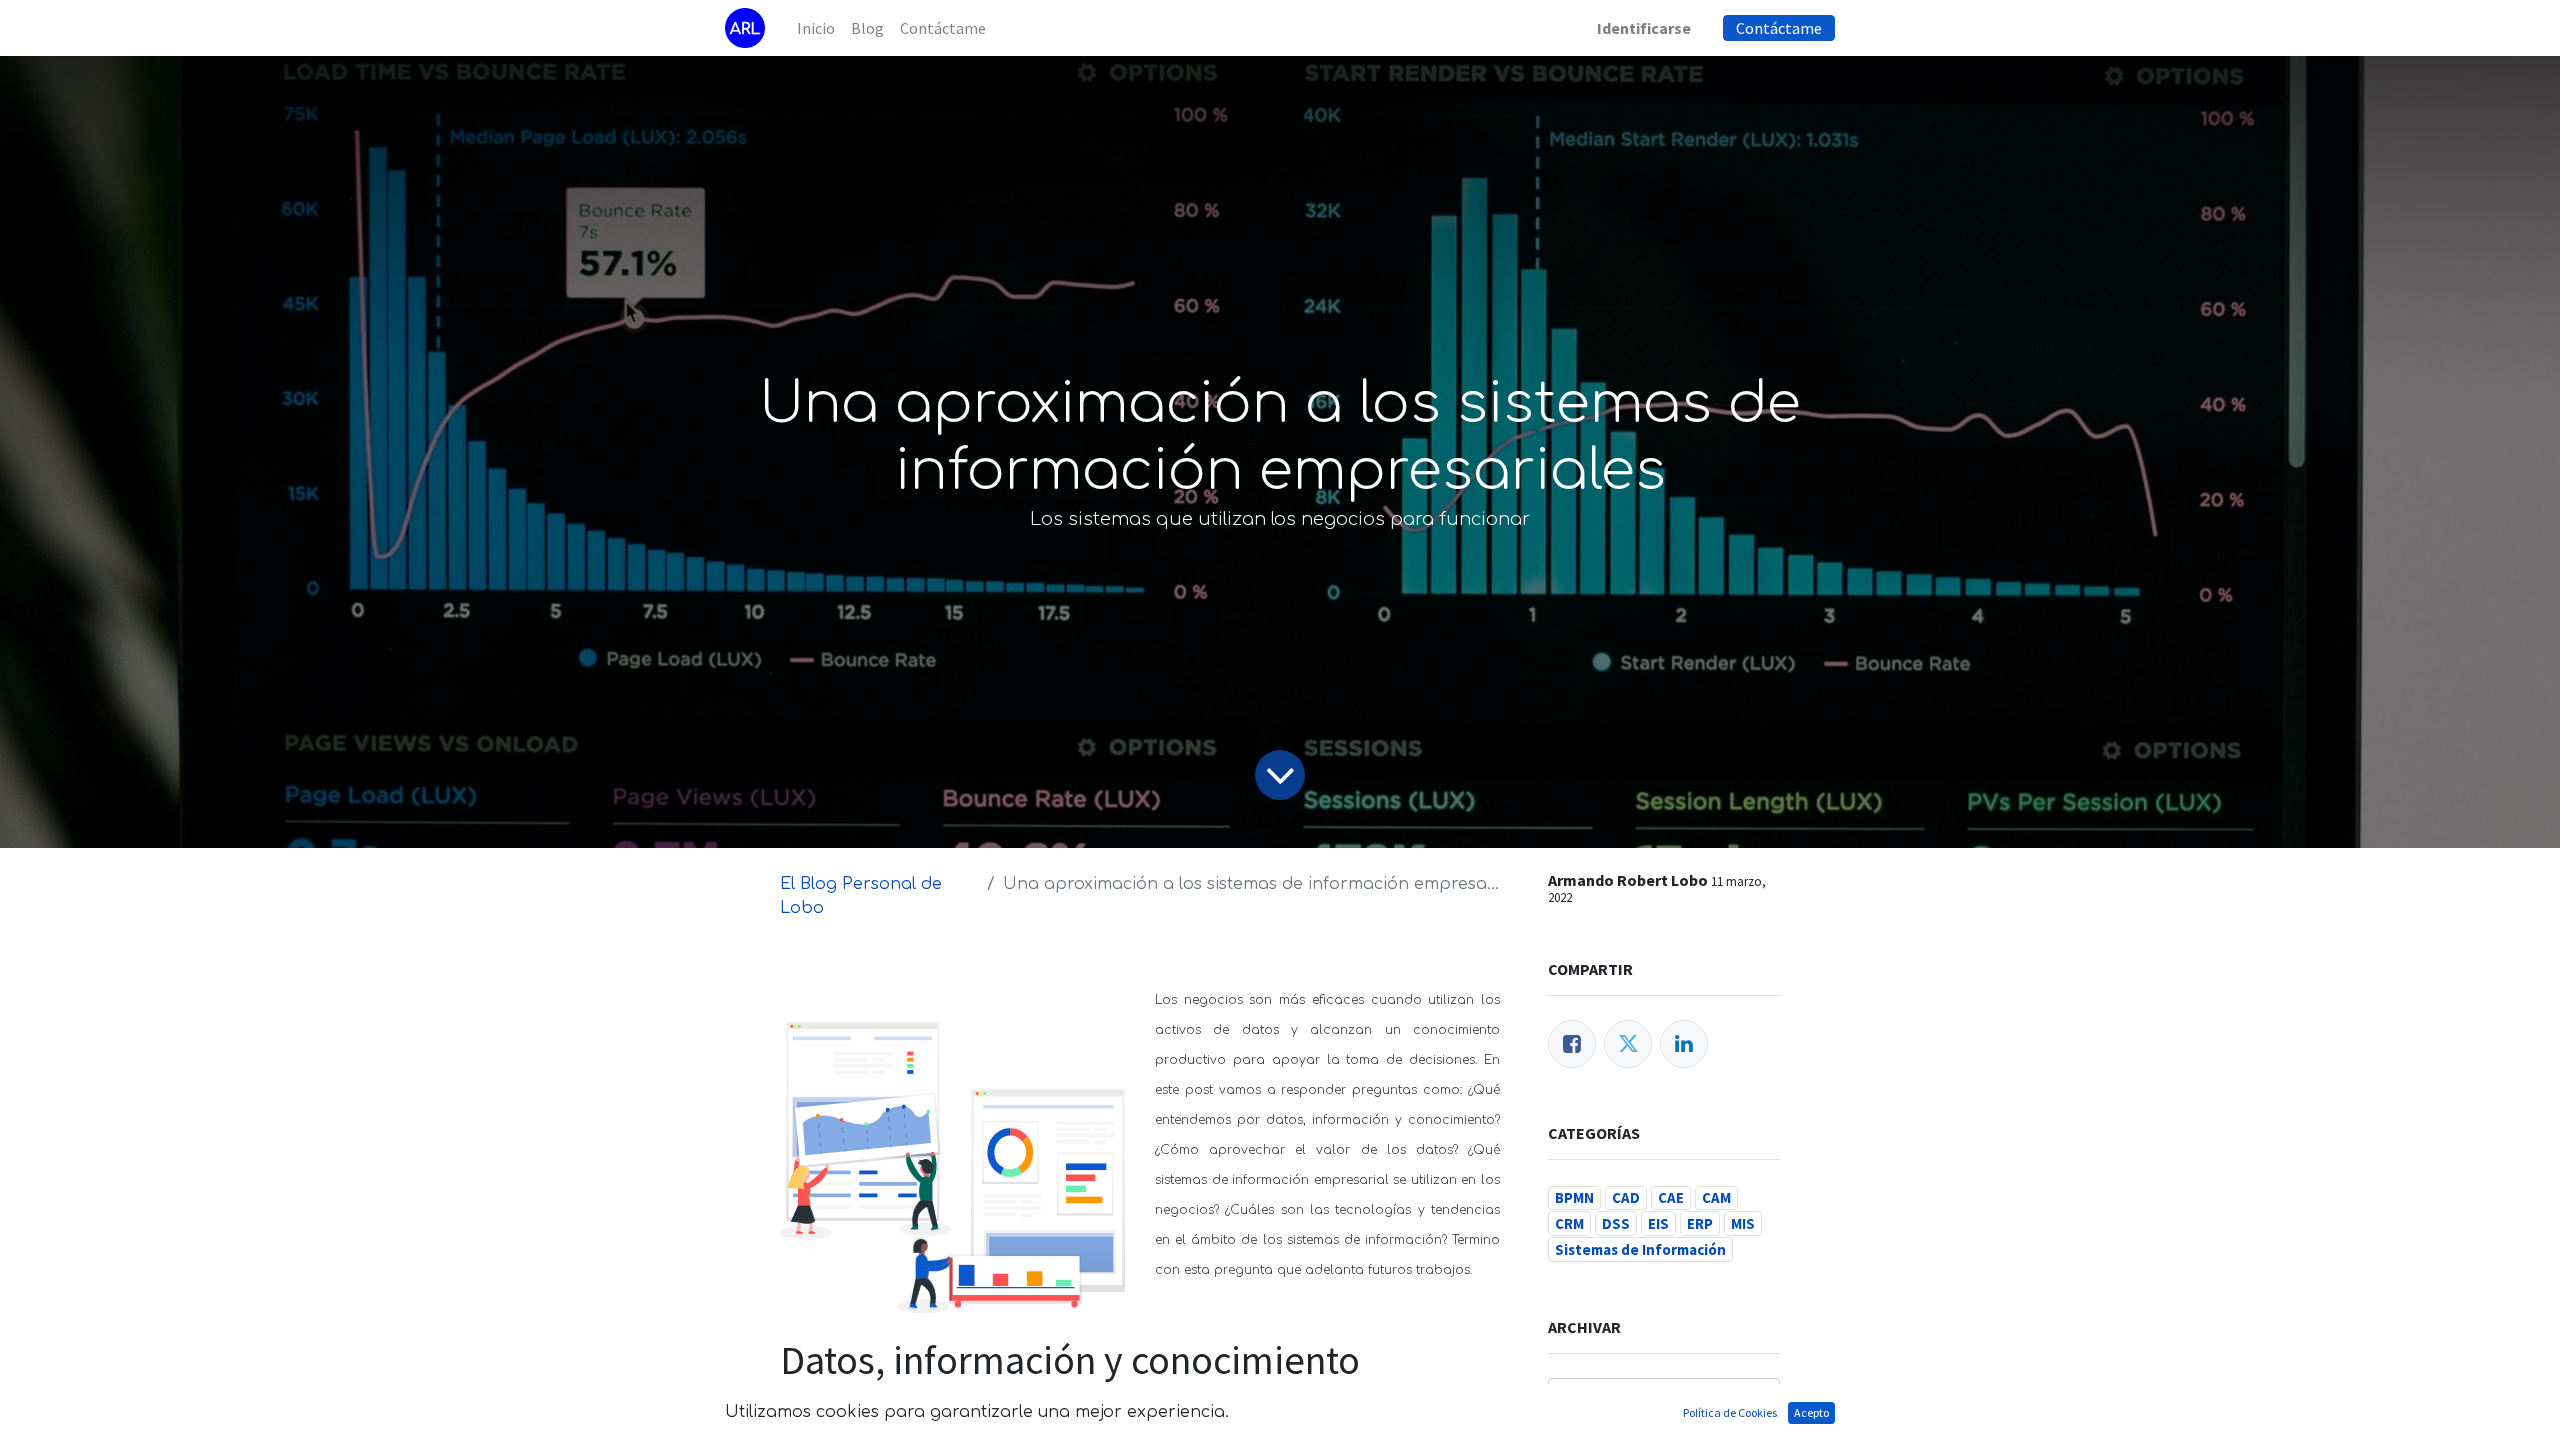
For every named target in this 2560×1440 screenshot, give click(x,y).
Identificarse (1644, 28)
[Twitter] (1628, 1044)
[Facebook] (1572, 1044)
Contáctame (1779, 28)
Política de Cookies (1730, 1412)
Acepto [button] (1811, 1412)
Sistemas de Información (1640, 1249)
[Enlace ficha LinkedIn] (1684, 1044)
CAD (1626, 1197)
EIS (1658, 1223)
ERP (1700, 1223)
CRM (1569, 1223)
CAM (1716, 1197)
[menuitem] (816, 28)
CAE (1671, 1197)
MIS (1743, 1223)
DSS (1616, 1223)
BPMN (1574, 1197)
